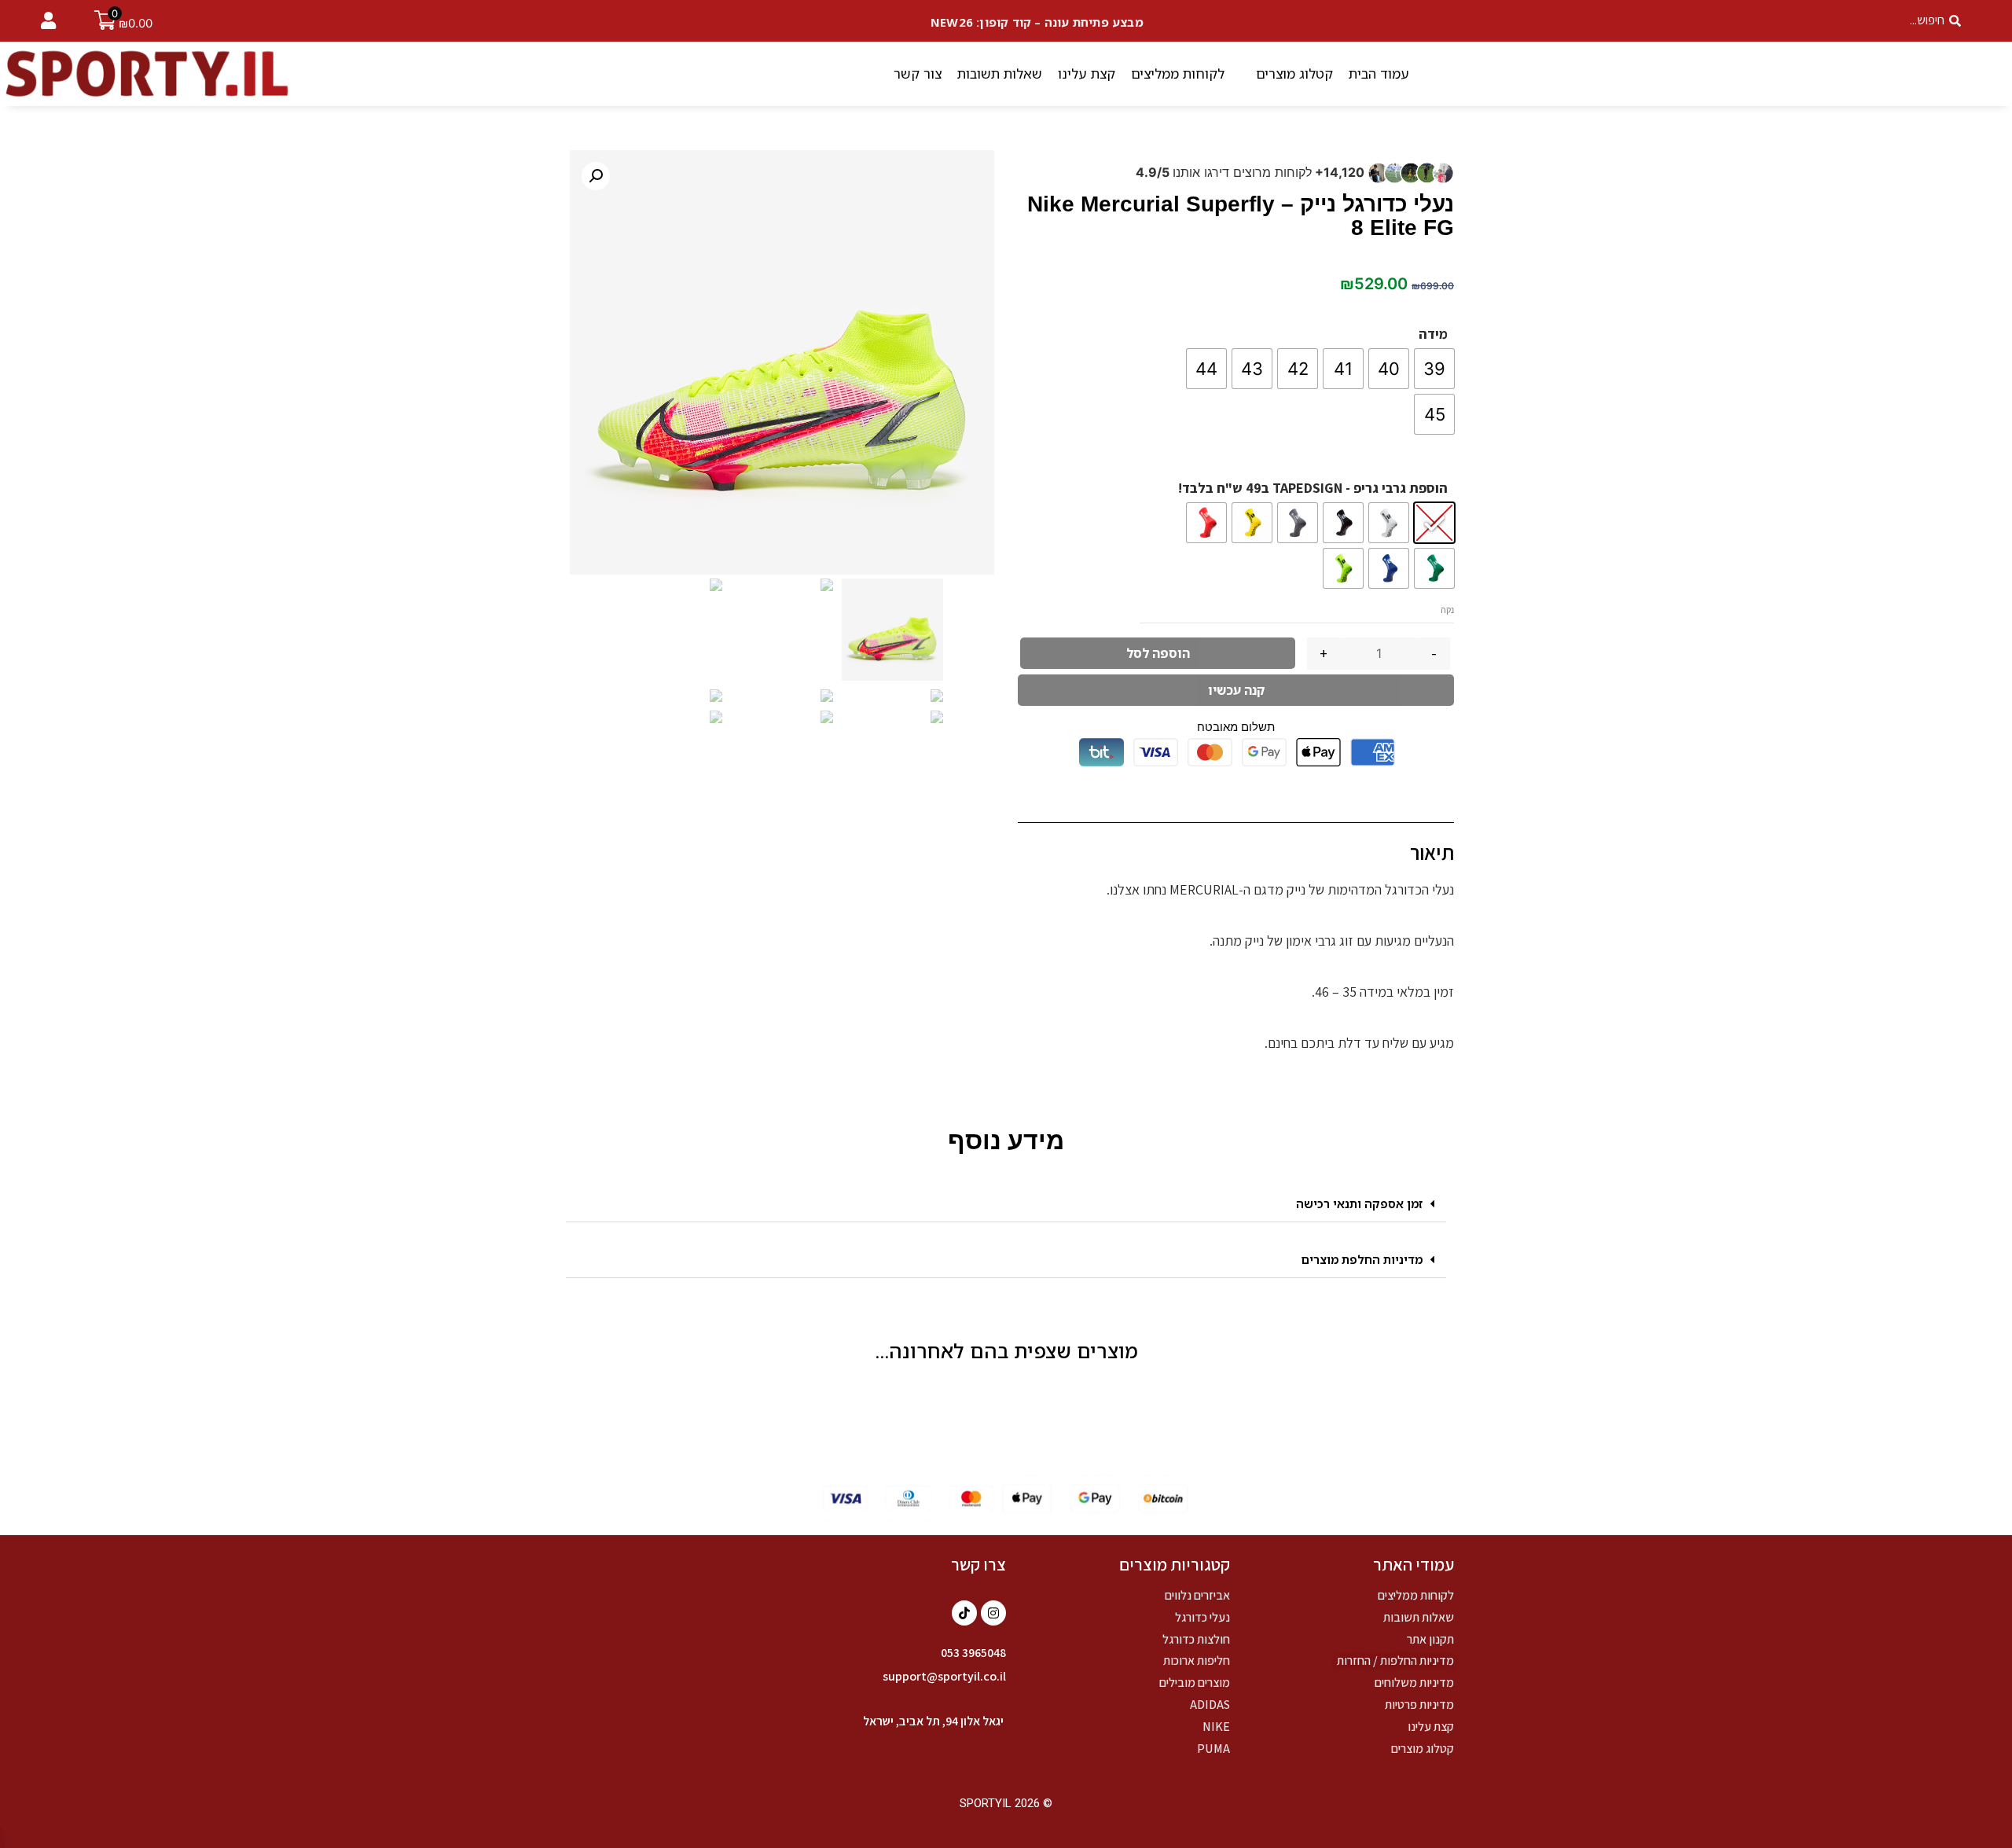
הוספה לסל (1158, 653)
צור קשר (918, 73)
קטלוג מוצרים (1294, 73)
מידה (1433, 334)
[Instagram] (993, 1613)
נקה (1447, 610)
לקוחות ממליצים (1178, 73)
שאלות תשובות (1000, 73)
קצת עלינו (1087, 73)
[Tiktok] (964, 1613)
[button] (1006, 1204)
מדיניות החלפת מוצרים (1362, 1259)
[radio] (1434, 369)
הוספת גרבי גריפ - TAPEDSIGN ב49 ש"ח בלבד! (1313, 488)
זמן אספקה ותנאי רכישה (1359, 1203)
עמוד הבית (1379, 73)
